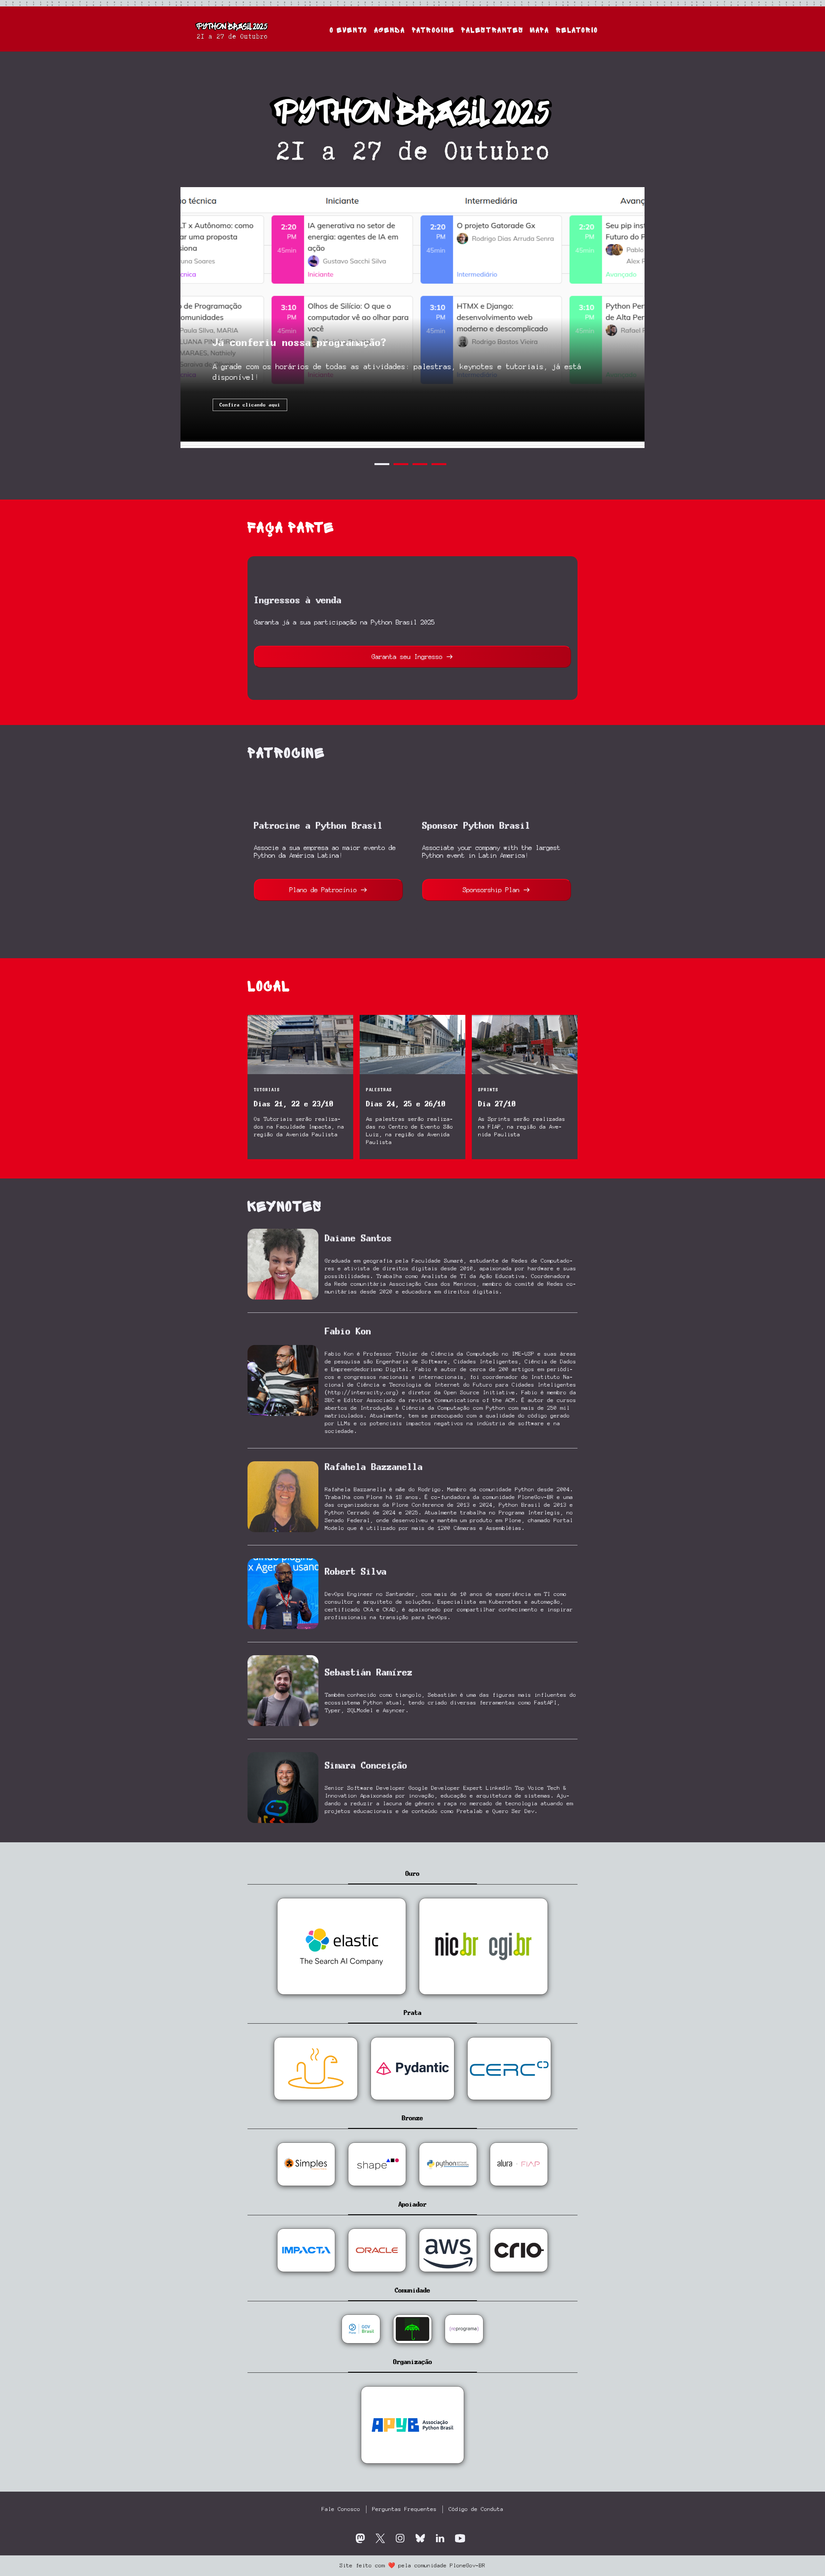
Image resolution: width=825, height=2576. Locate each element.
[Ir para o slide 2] (401, 464)
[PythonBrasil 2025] (232, 29)
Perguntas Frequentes (404, 2509)
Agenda (390, 30)
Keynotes (285, 1207)
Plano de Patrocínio (323, 890)
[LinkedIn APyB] (440, 2538)
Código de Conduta (476, 2509)
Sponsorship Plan (491, 890)
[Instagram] (400, 2538)
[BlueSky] (420, 2538)
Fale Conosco (341, 2509)
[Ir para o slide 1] (382, 464)
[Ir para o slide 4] (439, 464)
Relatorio (577, 30)
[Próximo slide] (636, 318)
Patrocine (433, 30)
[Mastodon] (360, 2538)
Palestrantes (492, 30)
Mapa (539, 30)
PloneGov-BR (468, 2566)
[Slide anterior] (189, 318)
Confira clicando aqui (250, 405)
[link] (300, 1083)
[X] (380, 2538)
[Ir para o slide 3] (420, 464)
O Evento (349, 30)
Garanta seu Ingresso (407, 657)
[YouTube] (460, 2538)
